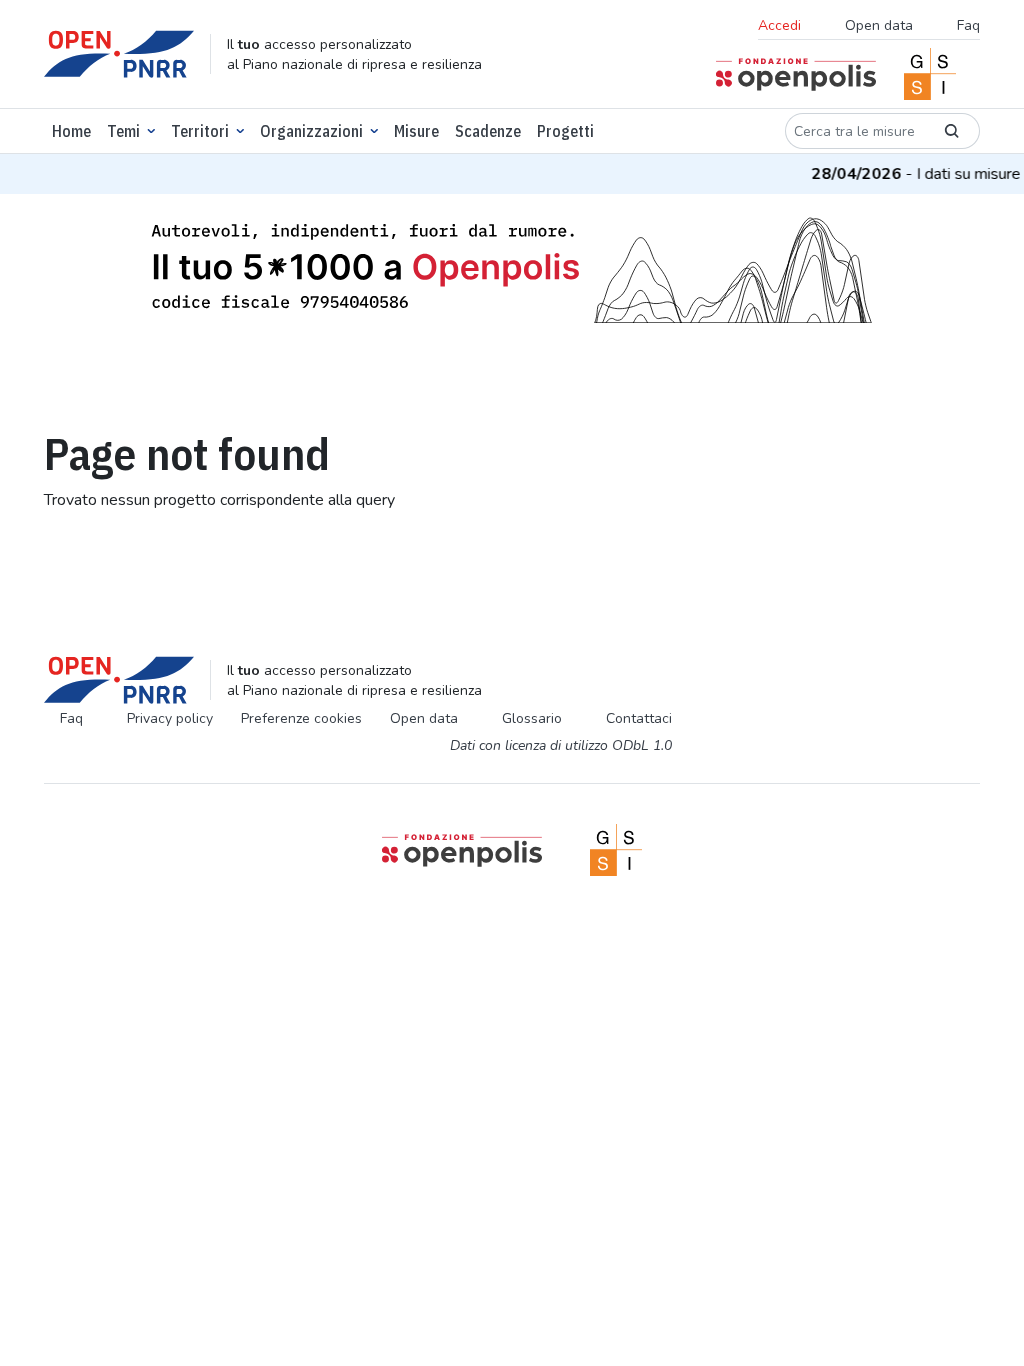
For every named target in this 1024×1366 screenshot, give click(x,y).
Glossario (532, 718)
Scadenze (488, 131)
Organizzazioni (311, 131)
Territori (200, 131)
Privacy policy (170, 718)
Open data (879, 25)
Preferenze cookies (301, 718)
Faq (968, 25)
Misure (416, 131)
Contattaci (639, 718)
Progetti (565, 131)
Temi (123, 131)
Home (71, 131)
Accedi (779, 25)
